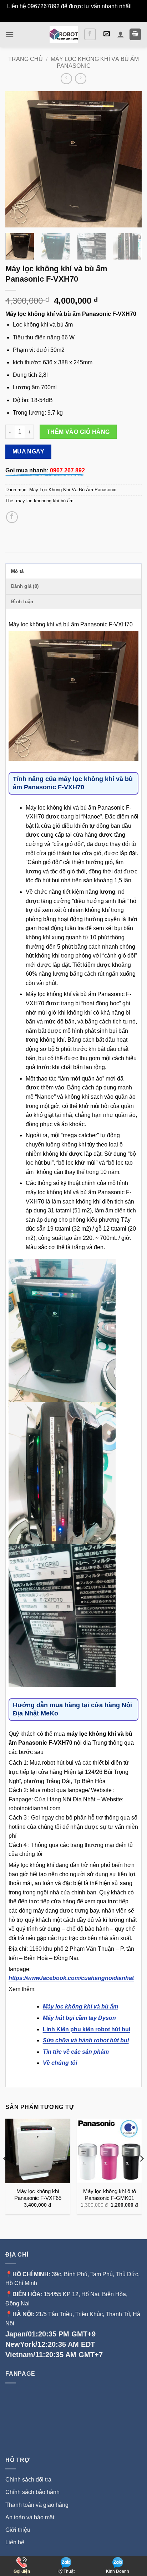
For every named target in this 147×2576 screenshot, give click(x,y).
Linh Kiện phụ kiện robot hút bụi (87, 2029)
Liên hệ (15, 2542)
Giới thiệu (19, 2530)
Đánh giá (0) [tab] (25, 586)
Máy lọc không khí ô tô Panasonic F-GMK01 (110, 2195)
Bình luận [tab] (22, 602)
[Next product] (66, 79)
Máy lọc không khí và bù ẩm (80, 2007)
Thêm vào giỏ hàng (78, 432)
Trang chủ (26, 59)
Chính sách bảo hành (32, 2492)
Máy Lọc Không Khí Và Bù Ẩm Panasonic (73, 490)
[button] (10, 34)
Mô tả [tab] (17, 571)
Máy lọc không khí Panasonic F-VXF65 (38, 2195)
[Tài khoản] (121, 34)
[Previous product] (80, 79)
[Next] (130, 159)
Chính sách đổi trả (28, 2480)
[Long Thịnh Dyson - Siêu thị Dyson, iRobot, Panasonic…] (64, 34)
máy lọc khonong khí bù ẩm (45, 501)
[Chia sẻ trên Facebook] (12, 517)
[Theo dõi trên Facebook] (90, 34)
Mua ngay (29, 451)
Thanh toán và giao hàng (37, 2505)
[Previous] (17, 159)
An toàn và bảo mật (30, 2517)
